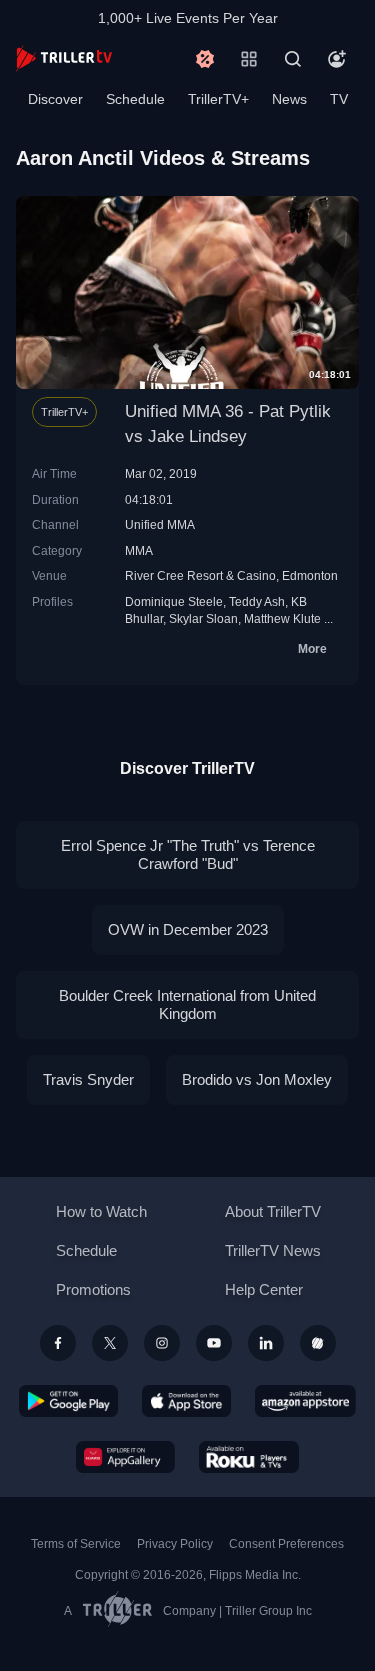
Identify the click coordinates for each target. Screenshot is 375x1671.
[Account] (337, 59)
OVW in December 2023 (188, 929)
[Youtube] (214, 1343)
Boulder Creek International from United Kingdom (187, 1004)
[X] (110, 1343)
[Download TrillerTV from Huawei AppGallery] (125, 1457)
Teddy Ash (257, 601)
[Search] (293, 59)
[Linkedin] (266, 1343)
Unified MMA (160, 524)
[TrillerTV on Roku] (249, 1457)
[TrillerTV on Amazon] (305, 1401)
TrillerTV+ (218, 99)
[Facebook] (58, 1343)
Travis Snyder (88, 1079)
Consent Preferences (286, 1544)
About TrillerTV (273, 1211)
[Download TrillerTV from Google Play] (69, 1401)
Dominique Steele (174, 601)
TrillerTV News (273, 1250)
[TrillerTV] (64, 58)
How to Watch (101, 1211)
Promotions (93, 1289)
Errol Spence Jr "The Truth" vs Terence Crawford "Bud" (188, 854)
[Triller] (318, 1343)
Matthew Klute (282, 618)
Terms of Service (76, 1544)
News (289, 99)
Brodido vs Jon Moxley (257, 1079)
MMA (139, 550)
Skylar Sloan (203, 618)
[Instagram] (162, 1343)
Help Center (264, 1289)
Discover (55, 99)
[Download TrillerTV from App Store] (186, 1401)
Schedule (135, 99)
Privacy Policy (175, 1544)
